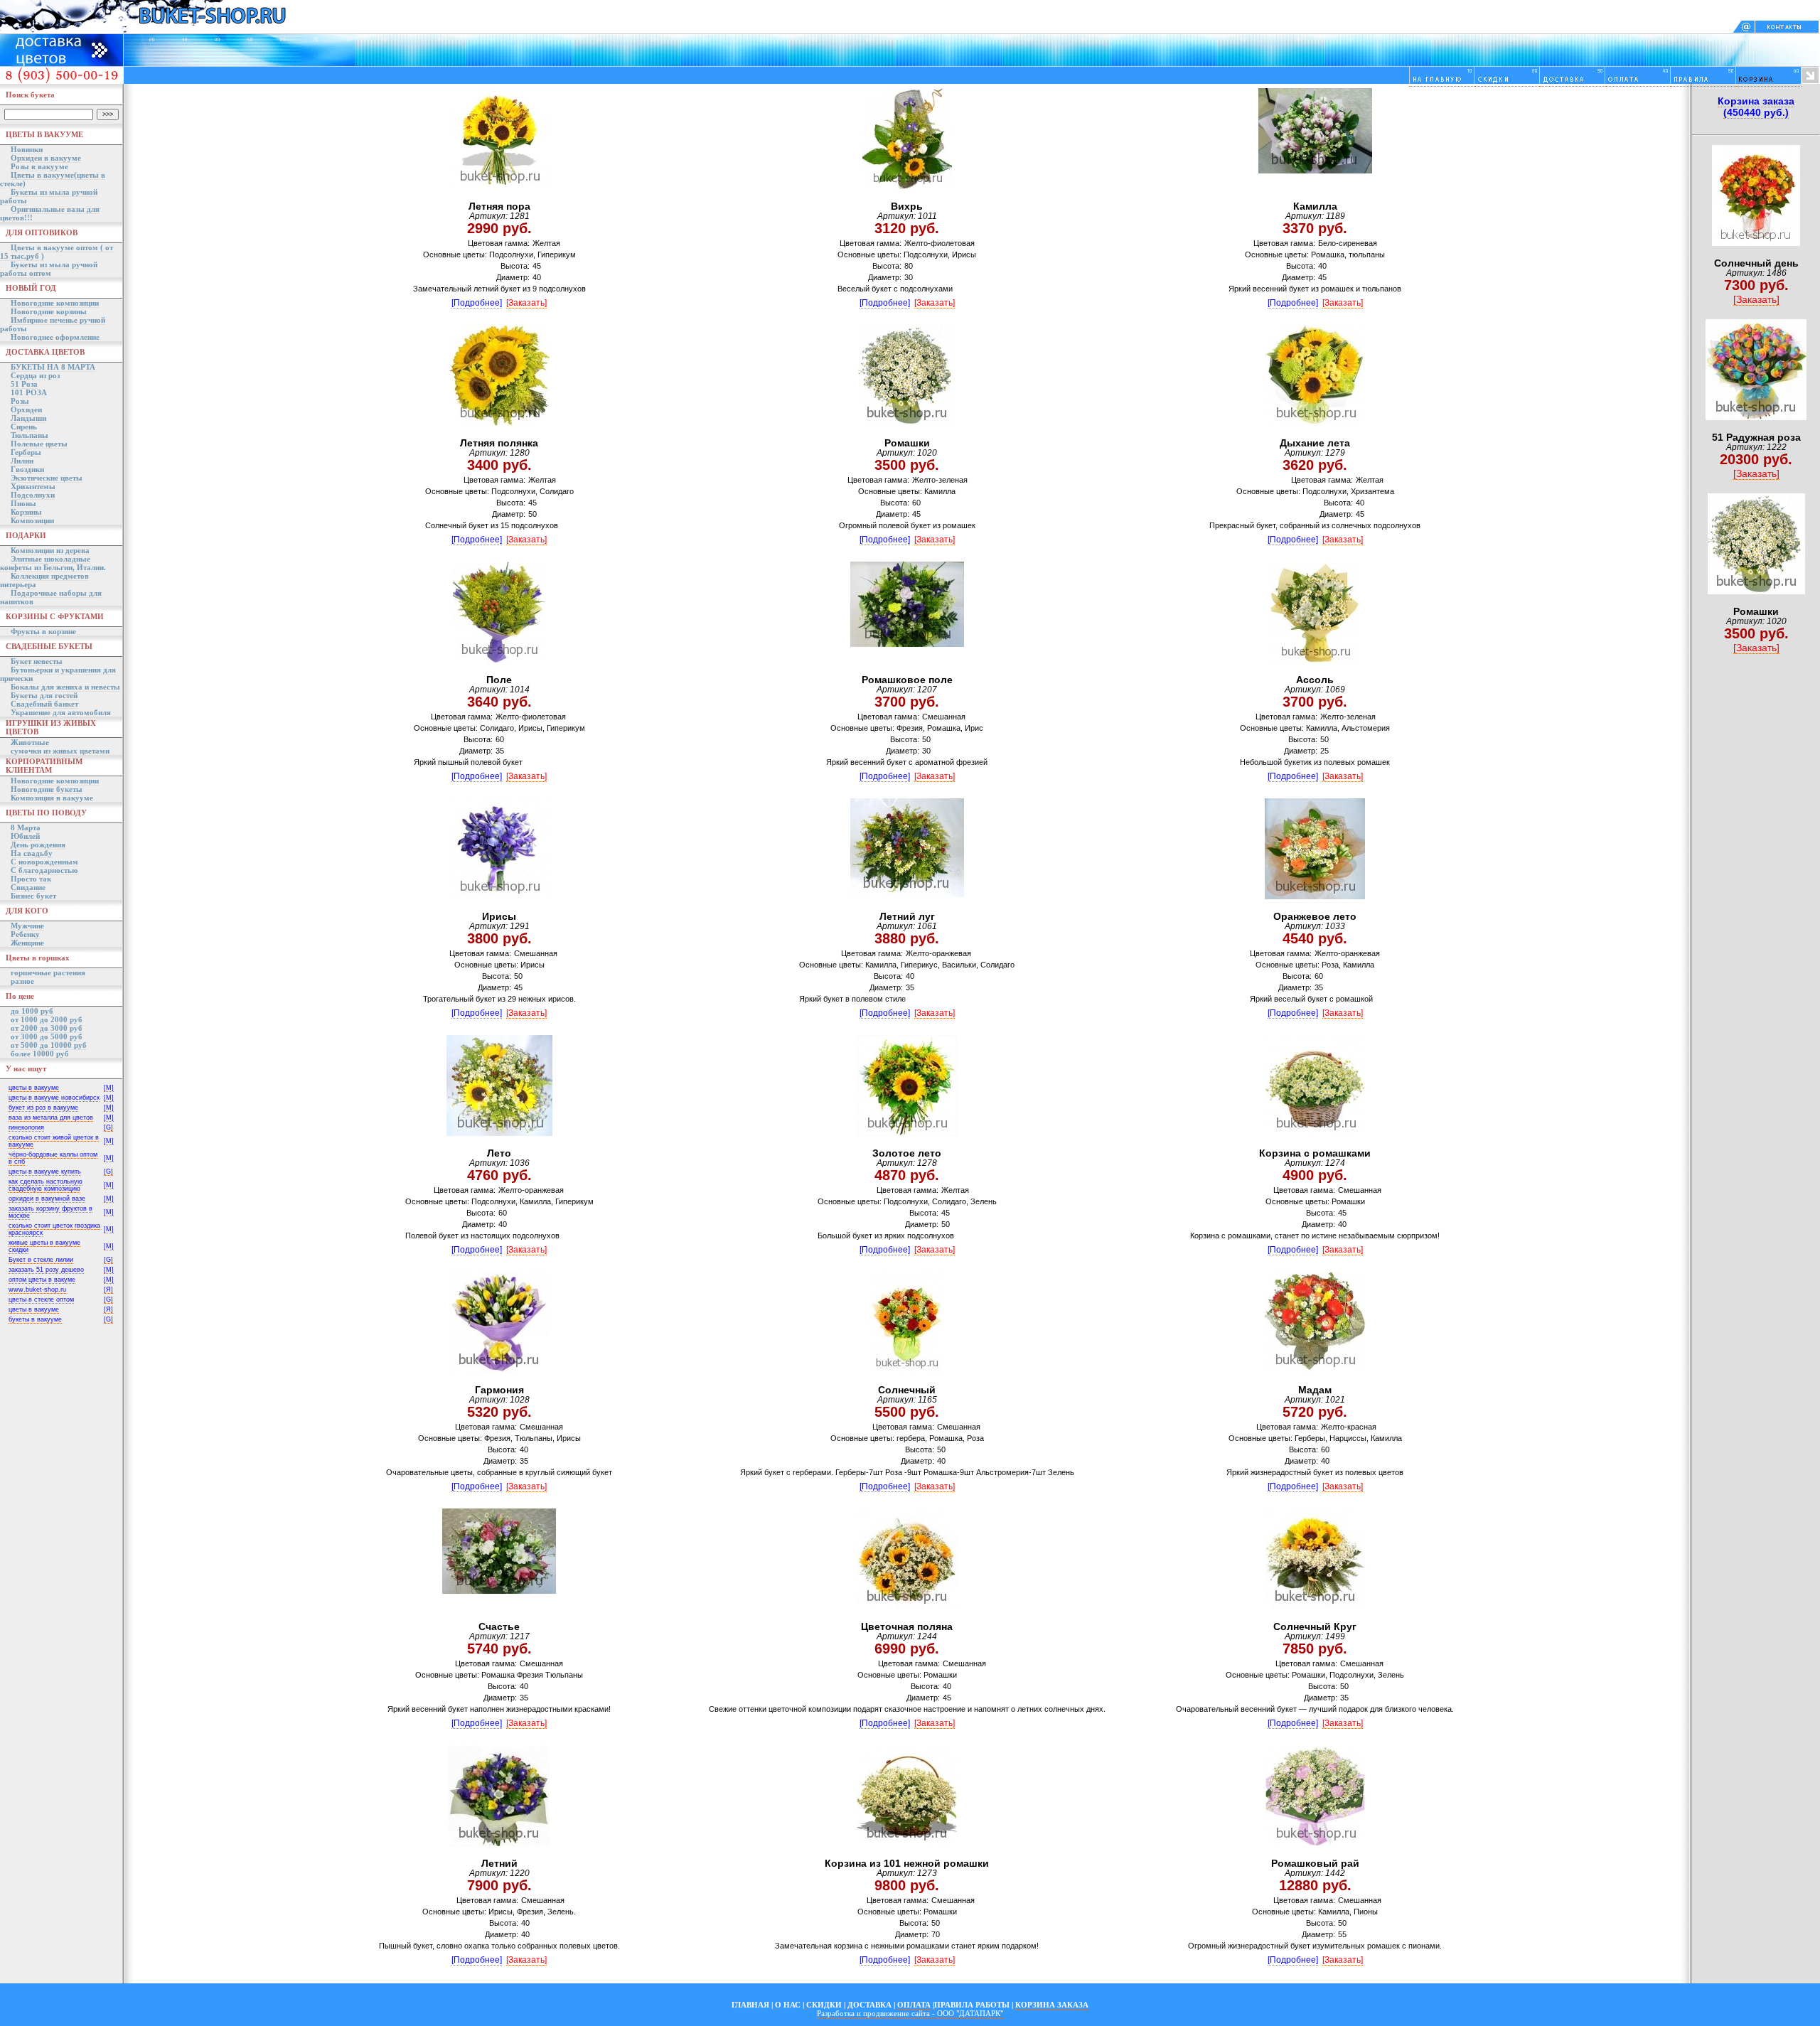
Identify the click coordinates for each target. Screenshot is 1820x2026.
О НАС (788, 2005)
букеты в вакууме (35, 1319)
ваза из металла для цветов (51, 1117)
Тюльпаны (30, 435)
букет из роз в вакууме (43, 1108)
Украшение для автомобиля (61, 712)
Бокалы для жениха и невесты (65, 687)
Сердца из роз (35, 375)
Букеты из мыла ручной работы (49, 196)
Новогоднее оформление (55, 337)
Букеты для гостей (44, 695)
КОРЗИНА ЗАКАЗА (1052, 2005)
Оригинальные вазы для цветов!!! (50, 213)
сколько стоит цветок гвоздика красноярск (54, 1229)
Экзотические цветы (47, 478)
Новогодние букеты (47, 789)
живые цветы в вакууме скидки (44, 1246)
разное (22, 981)
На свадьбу (32, 853)
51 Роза (24, 384)
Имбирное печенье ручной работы (53, 324)
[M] (109, 1088)
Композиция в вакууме (52, 798)
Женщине (27, 943)
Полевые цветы (39, 444)
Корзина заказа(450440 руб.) (1756, 107)
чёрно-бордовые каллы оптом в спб (53, 1158)
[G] (108, 1127)
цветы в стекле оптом (41, 1299)
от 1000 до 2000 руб (47, 1019)
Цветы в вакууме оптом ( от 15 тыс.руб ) (57, 252)
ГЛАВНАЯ (750, 2005)
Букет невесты (37, 661)
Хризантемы (33, 486)
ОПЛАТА (914, 2005)
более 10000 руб (40, 1054)
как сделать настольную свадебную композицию (45, 1185)
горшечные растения (48, 972)
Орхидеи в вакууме (46, 158)
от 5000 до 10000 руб (49, 1045)
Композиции (32, 520)
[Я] (108, 1290)
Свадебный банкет (44, 704)
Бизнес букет (33, 896)
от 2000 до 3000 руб (47, 1028)
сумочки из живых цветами (60, 751)
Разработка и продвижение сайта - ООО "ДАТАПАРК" (910, 2013)
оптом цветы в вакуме (42, 1280)
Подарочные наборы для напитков (51, 597)
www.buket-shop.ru (37, 1290)
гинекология (26, 1127)
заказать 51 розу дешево (46, 1270)
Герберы (26, 452)
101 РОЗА (29, 392)
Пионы (23, 503)
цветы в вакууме (34, 1088)
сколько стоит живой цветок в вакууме (54, 1141)
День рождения (38, 845)
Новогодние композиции (55, 303)
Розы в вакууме (39, 166)
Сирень (24, 427)
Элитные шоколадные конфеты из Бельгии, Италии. (53, 563)
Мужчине (27, 926)
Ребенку (25, 934)
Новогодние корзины (49, 311)
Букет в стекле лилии (41, 1260)
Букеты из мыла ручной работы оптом (49, 269)
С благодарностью (44, 870)
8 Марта (26, 827)
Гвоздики (27, 469)
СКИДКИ (824, 2005)
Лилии (22, 461)
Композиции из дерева (50, 550)
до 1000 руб (32, 1011)
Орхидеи (26, 409)
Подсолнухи (33, 495)
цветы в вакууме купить (45, 1172)
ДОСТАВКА (869, 2005)
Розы (20, 401)
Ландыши (28, 418)
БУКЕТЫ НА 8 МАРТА (53, 367)
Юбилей (25, 836)
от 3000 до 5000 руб (47, 1036)
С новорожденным (44, 862)
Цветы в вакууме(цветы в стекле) (53, 179)
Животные (30, 742)
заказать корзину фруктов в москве (50, 1212)
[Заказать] (526, 303)
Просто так (31, 879)
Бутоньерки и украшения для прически (58, 674)
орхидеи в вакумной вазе (47, 1199)
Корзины (26, 512)
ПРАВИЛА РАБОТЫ (972, 2005)
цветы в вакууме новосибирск (54, 1098)
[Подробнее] (477, 303)
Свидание (28, 887)
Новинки (27, 149)
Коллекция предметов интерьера (44, 580)
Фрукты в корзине (43, 631)
